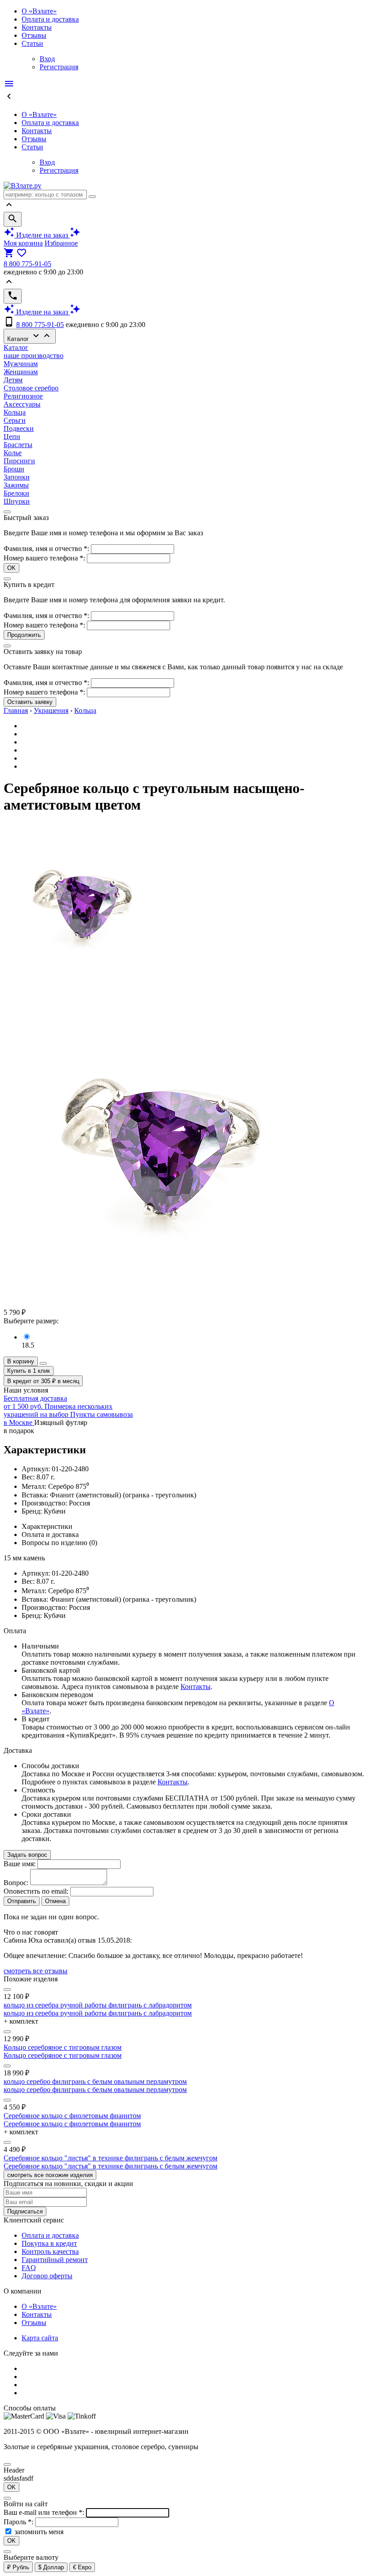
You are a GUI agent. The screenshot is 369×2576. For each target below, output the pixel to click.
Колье (13, 453)
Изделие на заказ (42, 235)
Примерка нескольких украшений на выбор (58, 1410)
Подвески (19, 428)
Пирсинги (19, 461)
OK (11, 568)
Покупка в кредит (49, 2243)
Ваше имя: (20, 1864)
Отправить (22, 1901)
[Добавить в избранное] (43, 1363)
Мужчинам (21, 364)
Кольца (15, 412)
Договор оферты (47, 2276)
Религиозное (23, 396)
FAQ (29, 2268)
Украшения (51, 710)
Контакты (37, 27)
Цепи (12, 437)
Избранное (61, 243)
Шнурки (17, 501)
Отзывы (34, 35)
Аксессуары (22, 404)
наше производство (34, 356)
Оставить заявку (30, 702)
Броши (14, 469)
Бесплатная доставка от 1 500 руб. (35, 1402)
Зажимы (16, 485)
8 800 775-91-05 (27, 264)
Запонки (17, 477)
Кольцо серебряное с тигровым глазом (63, 2047)
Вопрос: (16, 1883)
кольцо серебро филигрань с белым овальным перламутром (95, 2081)
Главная (16, 710)
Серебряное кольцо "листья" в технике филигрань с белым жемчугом (110, 2158)
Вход (47, 59)
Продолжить (24, 635)
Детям (13, 380)
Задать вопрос (27, 1855)
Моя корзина (23, 243)
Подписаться (25, 2211)
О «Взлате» (39, 11)
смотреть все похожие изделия (50, 2175)
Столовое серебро (31, 388)
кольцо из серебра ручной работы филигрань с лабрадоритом (98, 2005)
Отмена (55, 1901)
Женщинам (21, 372)
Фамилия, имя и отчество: (47, 549)
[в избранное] (7, 1989)
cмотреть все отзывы (36, 1971)
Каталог (30, 336)
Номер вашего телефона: (44, 558)
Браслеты (18, 445)
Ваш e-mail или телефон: (45, 2512)
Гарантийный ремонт (55, 2260)
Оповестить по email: (36, 1891)
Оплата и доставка (50, 19)
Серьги (15, 420)
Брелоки (16, 493)
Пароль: (19, 2522)
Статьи (32, 43)
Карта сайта (40, 2338)
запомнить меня (39, 2532)
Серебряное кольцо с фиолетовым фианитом (72, 2116)
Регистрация (59, 67)
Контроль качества (50, 2251)
